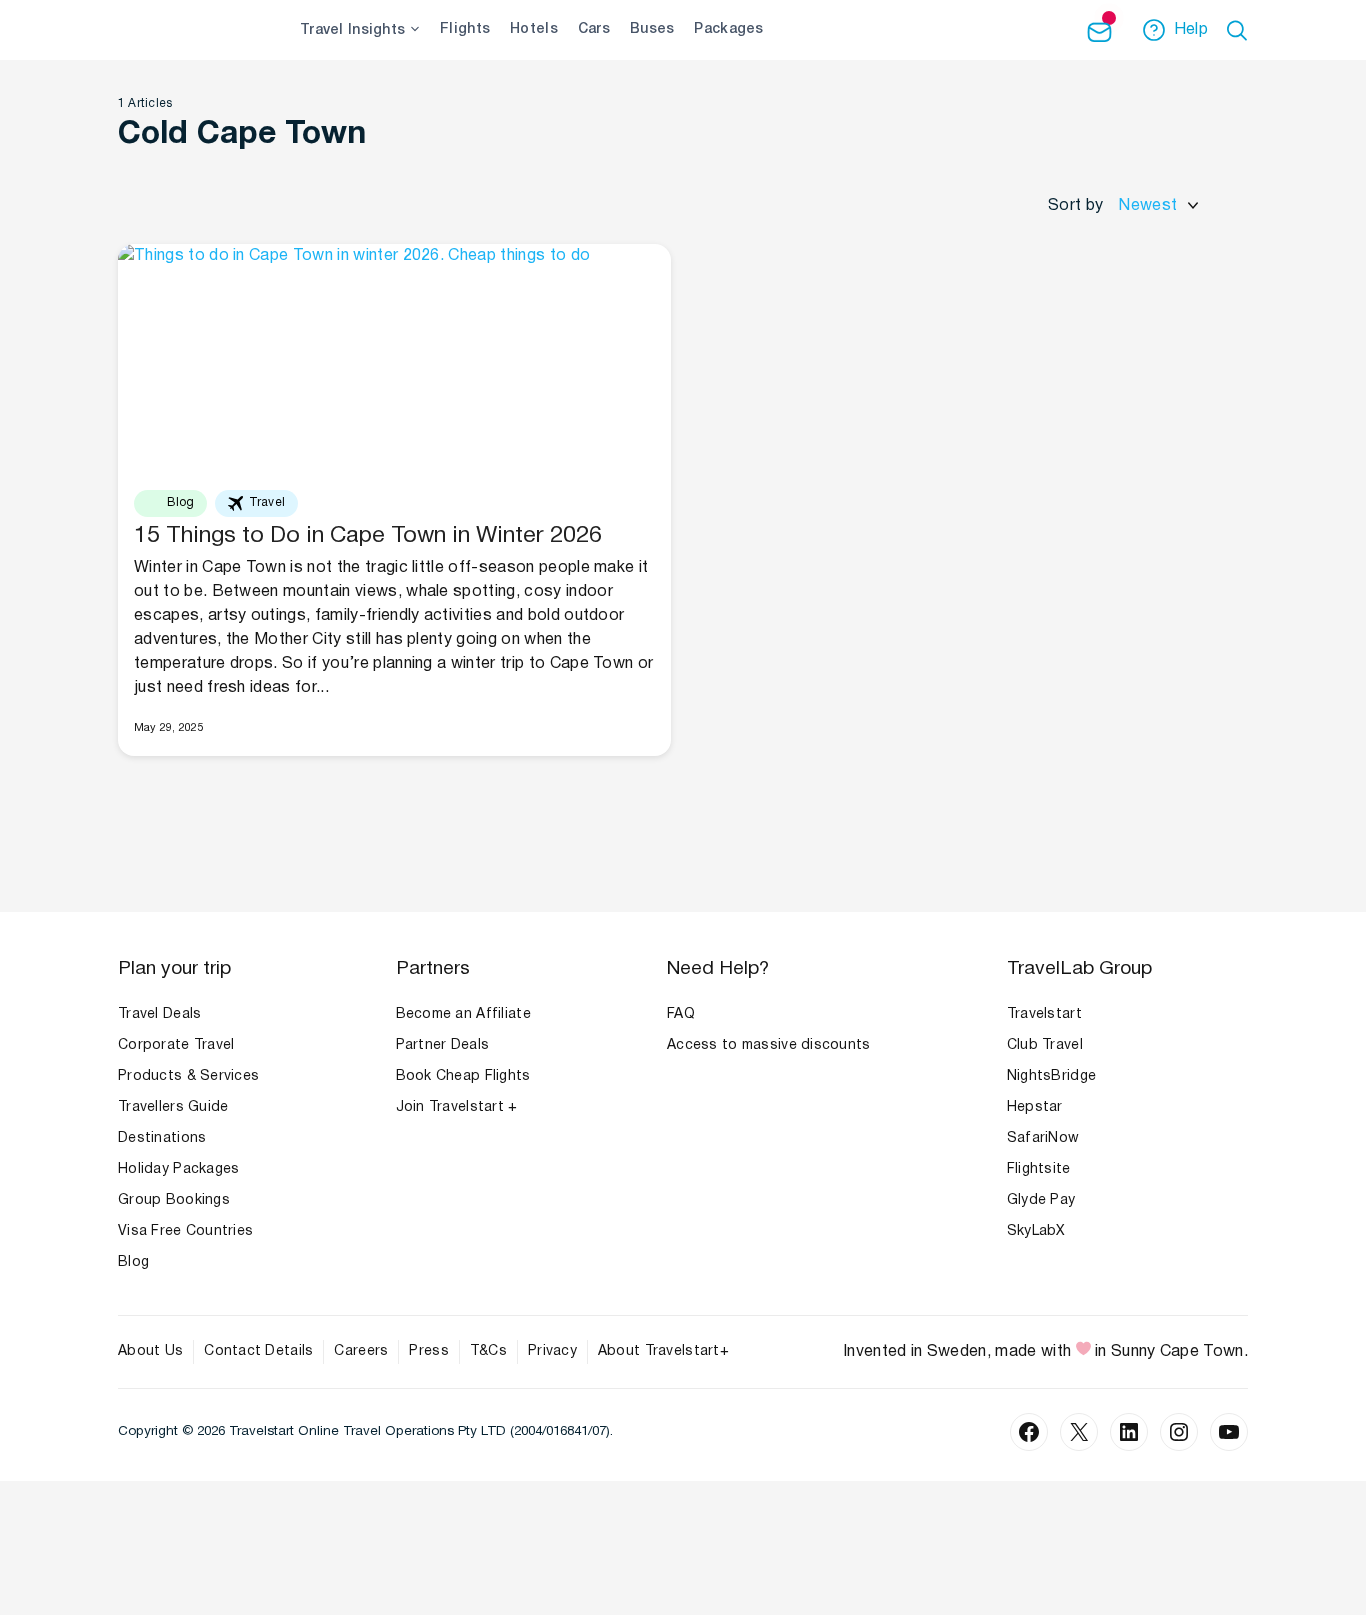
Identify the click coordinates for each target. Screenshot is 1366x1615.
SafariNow (1043, 1138)
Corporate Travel (176, 1045)
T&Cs (488, 1351)
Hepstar (1035, 1107)
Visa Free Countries (185, 1231)
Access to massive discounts (769, 1045)
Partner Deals (443, 1045)
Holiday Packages (178, 1169)
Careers (361, 1351)
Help (1191, 30)
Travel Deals (159, 1014)
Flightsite (1039, 1169)
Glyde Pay (1041, 1200)
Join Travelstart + (457, 1107)
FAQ (681, 1014)
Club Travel (1045, 1045)
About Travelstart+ (663, 1351)
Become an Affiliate (463, 1014)
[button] (1240, 30)
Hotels (534, 29)
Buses (652, 29)
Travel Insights (352, 30)
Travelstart (1044, 1014)
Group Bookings (174, 1200)
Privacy (552, 1351)
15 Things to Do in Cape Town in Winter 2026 (368, 536)
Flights (465, 29)
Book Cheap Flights (463, 1076)
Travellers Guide (173, 1107)
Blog (133, 1262)
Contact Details (258, 1351)
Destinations (162, 1138)
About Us (150, 1351)
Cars (594, 29)
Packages (728, 29)
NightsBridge (1051, 1076)
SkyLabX (1036, 1231)
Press (428, 1351)
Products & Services (188, 1076)
